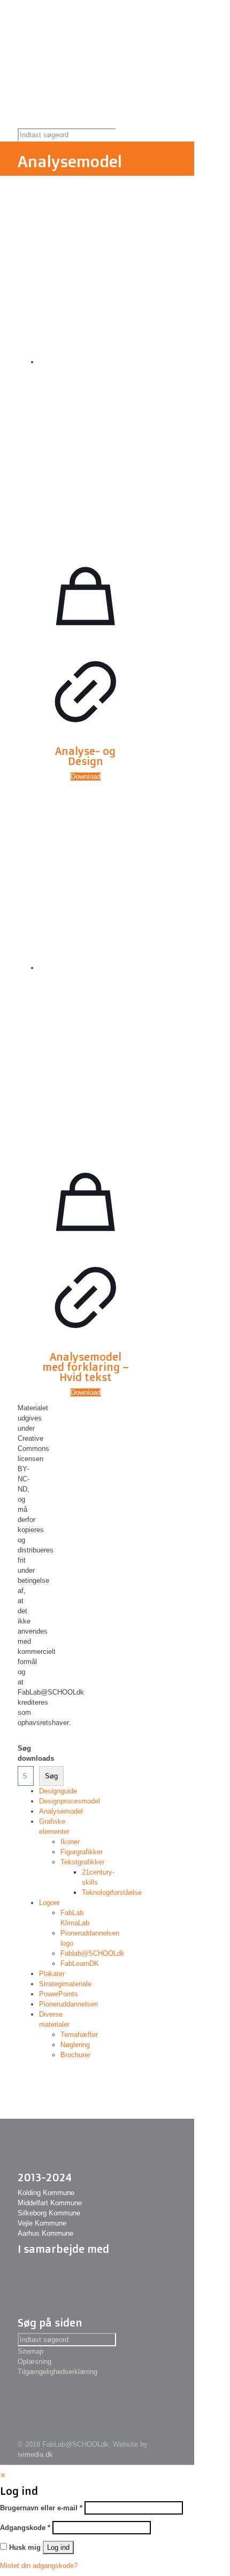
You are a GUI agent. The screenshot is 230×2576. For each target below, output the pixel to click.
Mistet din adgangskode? (39, 2566)
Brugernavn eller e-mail (41, 2508)
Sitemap (30, 2351)
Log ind (58, 2547)
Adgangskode (25, 2528)
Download (86, 776)
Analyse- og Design (85, 756)
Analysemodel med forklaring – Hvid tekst (86, 1367)
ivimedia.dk (35, 2454)
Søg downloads (22, 1753)
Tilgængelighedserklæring (57, 2372)
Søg (51, 1776)
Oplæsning (34, 2362)
